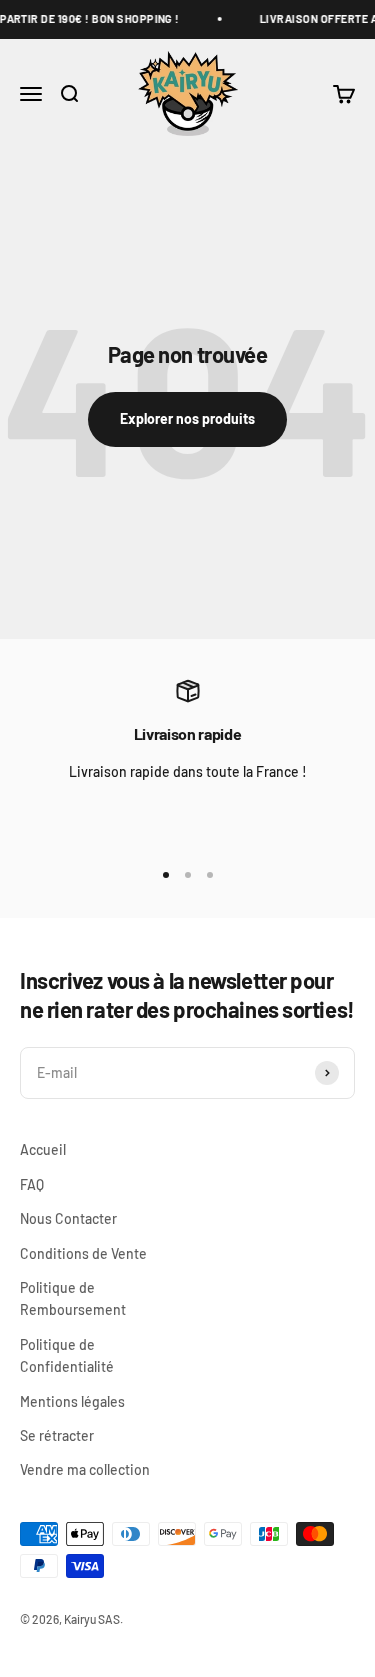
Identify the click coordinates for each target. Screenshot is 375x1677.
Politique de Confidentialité (67, 1355)
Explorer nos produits (187, 418)
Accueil (43, 1149)
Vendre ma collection (85, 1469)
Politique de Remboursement (73, 1298)
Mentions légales (72, 1401)
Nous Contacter (68, 1218)
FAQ (32, 1184)
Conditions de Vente (83, 1253)
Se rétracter (57, 1435)
